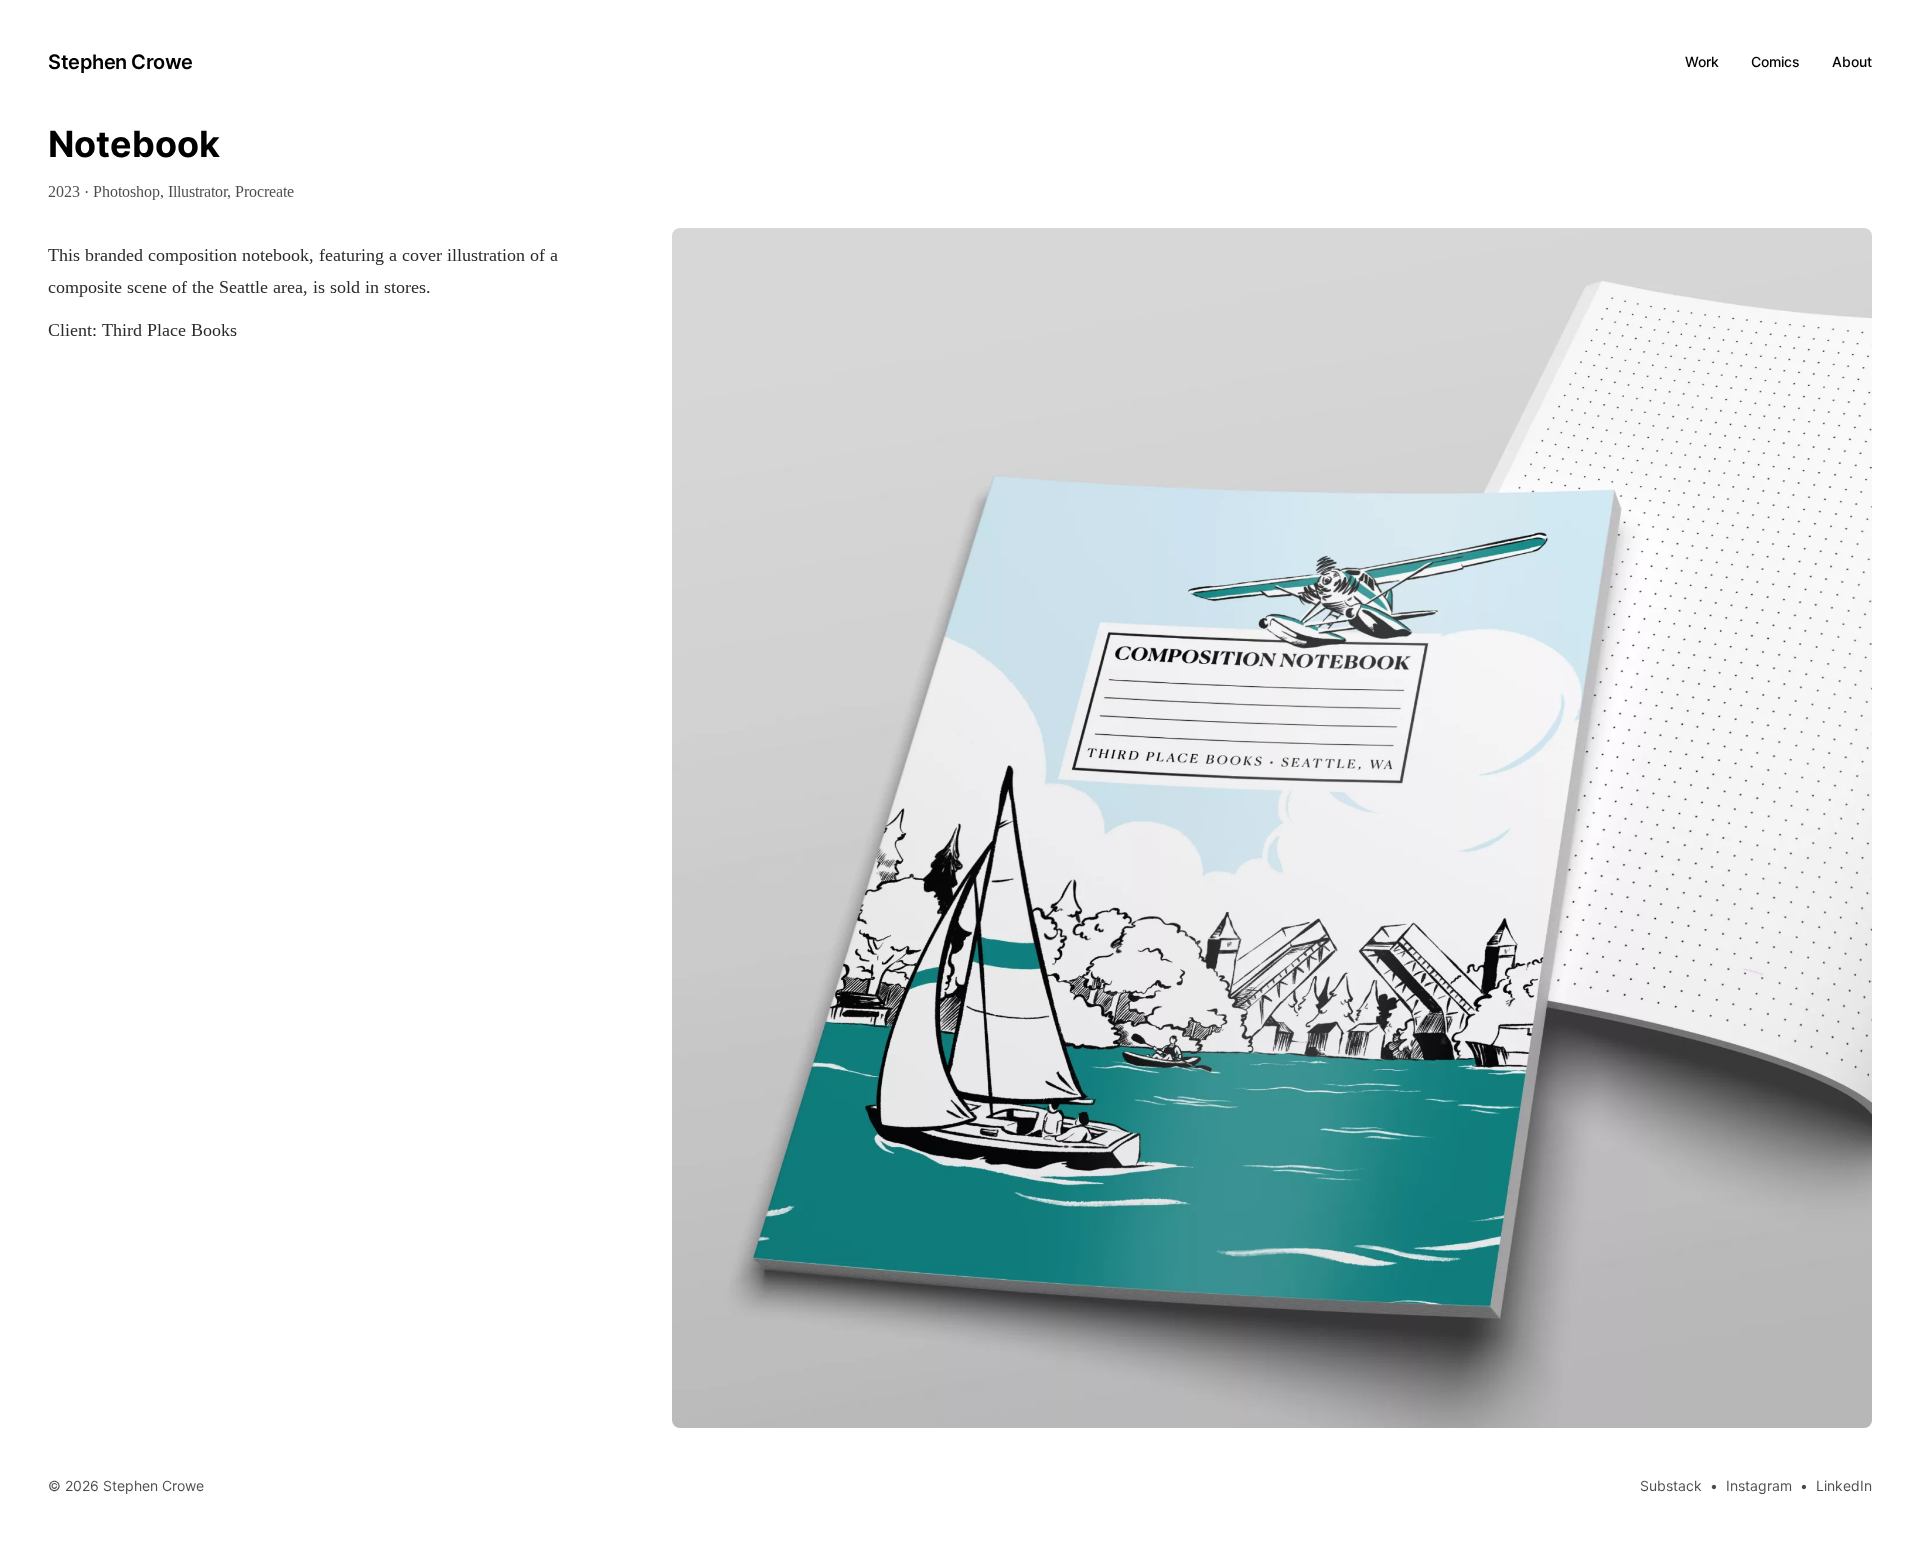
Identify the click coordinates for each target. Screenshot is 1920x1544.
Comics (1775, 61)
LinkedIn (1844, 1485)
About (1852, 61)
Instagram (1759, 1485)
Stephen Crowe (120, 62)
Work (1702, 61)
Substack (1671, 1485)
